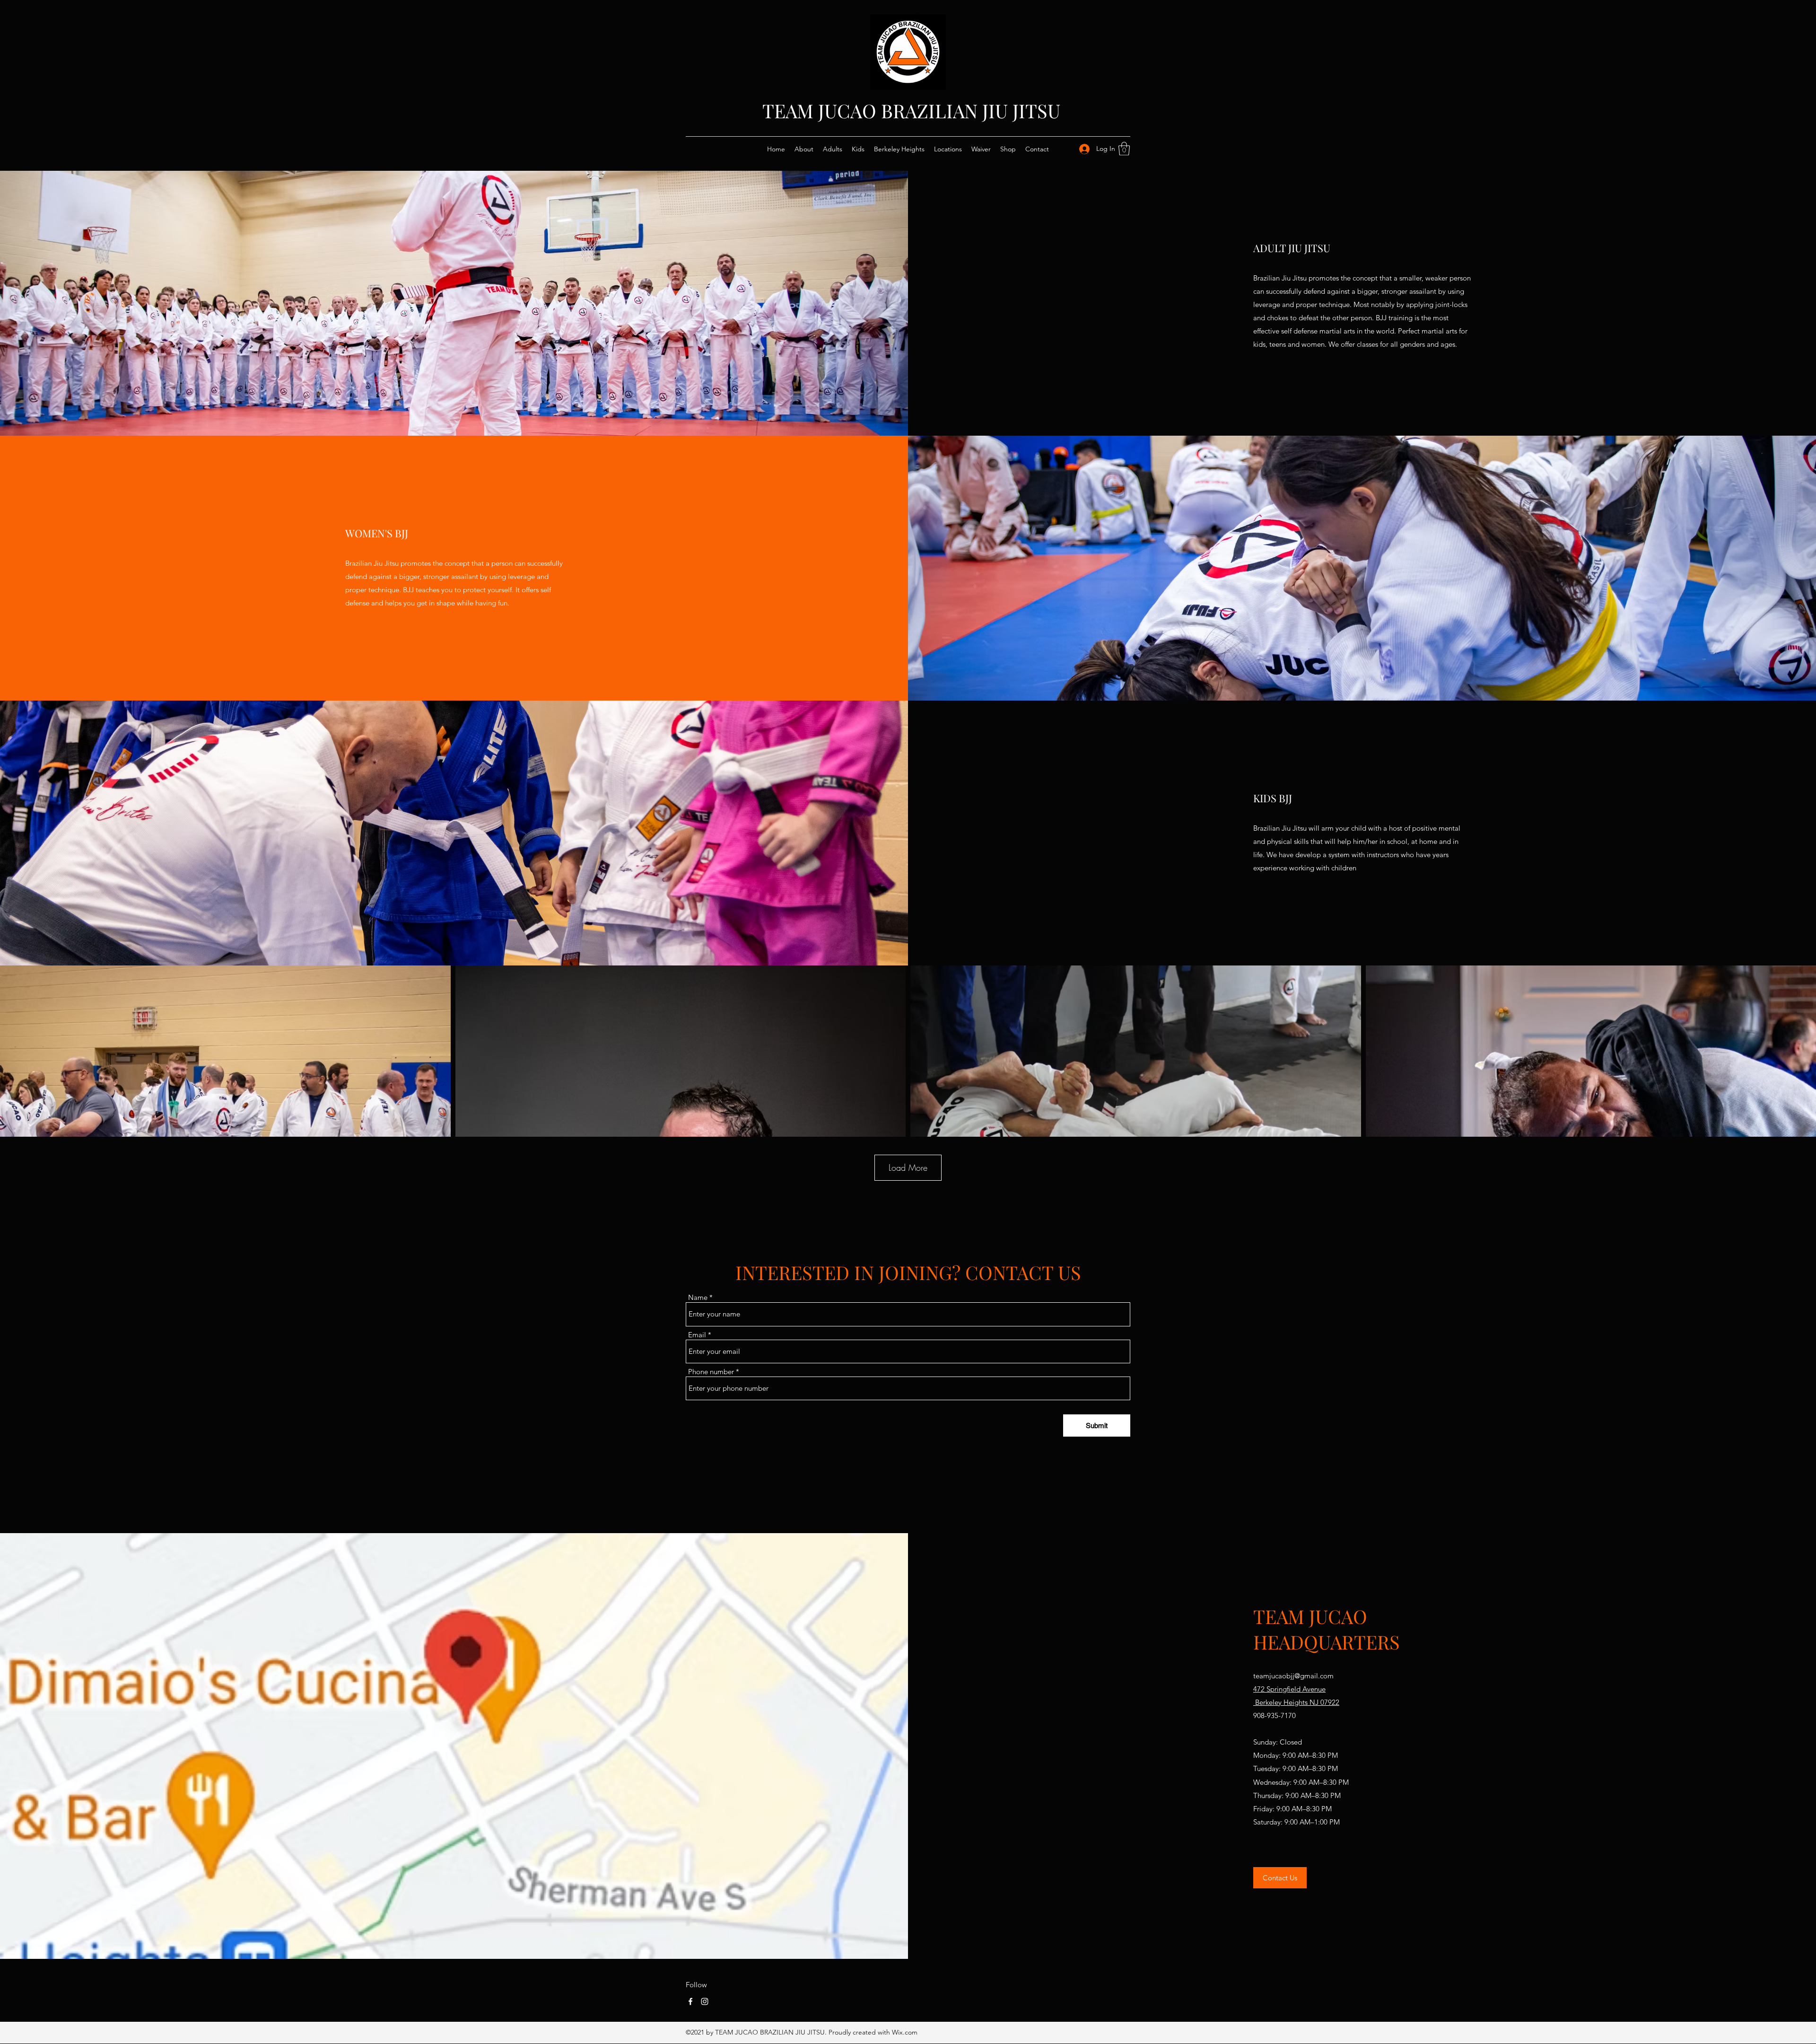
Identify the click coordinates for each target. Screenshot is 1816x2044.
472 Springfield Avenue (1289, 1689)
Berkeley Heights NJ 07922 (1296, 1702)
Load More (908, 1167)
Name (698, 1297)
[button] (1124, 149)
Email (697, 1335)
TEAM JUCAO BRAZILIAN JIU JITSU (911, 110)
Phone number (711, 1372)
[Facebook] (690, 2001)
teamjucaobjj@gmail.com (1293, 1676)
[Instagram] (705, 2001)
